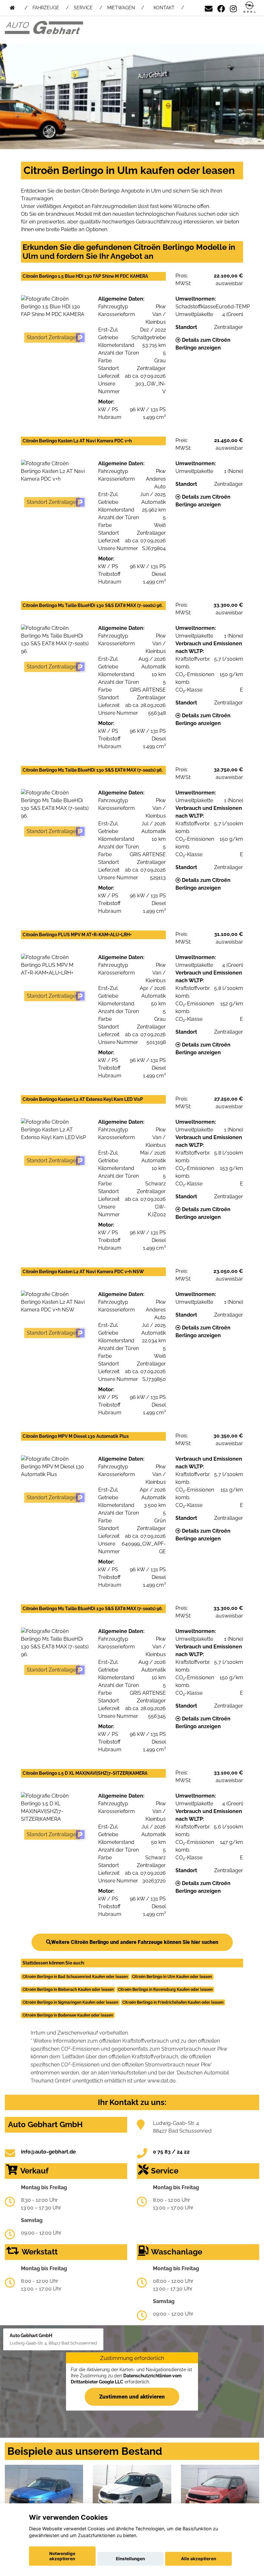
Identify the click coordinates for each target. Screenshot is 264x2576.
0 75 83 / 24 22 (171, 2152)
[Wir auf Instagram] (233, 8)
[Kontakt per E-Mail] (209, 8)
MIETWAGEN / (126, 8)
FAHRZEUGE (46, 8)
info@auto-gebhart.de (48, 2152)
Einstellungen (130, 2559)
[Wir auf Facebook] (221, 8)
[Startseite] (250, 8)
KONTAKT (164, 8)
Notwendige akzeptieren (62, 2556)
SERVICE (83, 8)
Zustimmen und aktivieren (132, 2396)
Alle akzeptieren (198, 2559)
